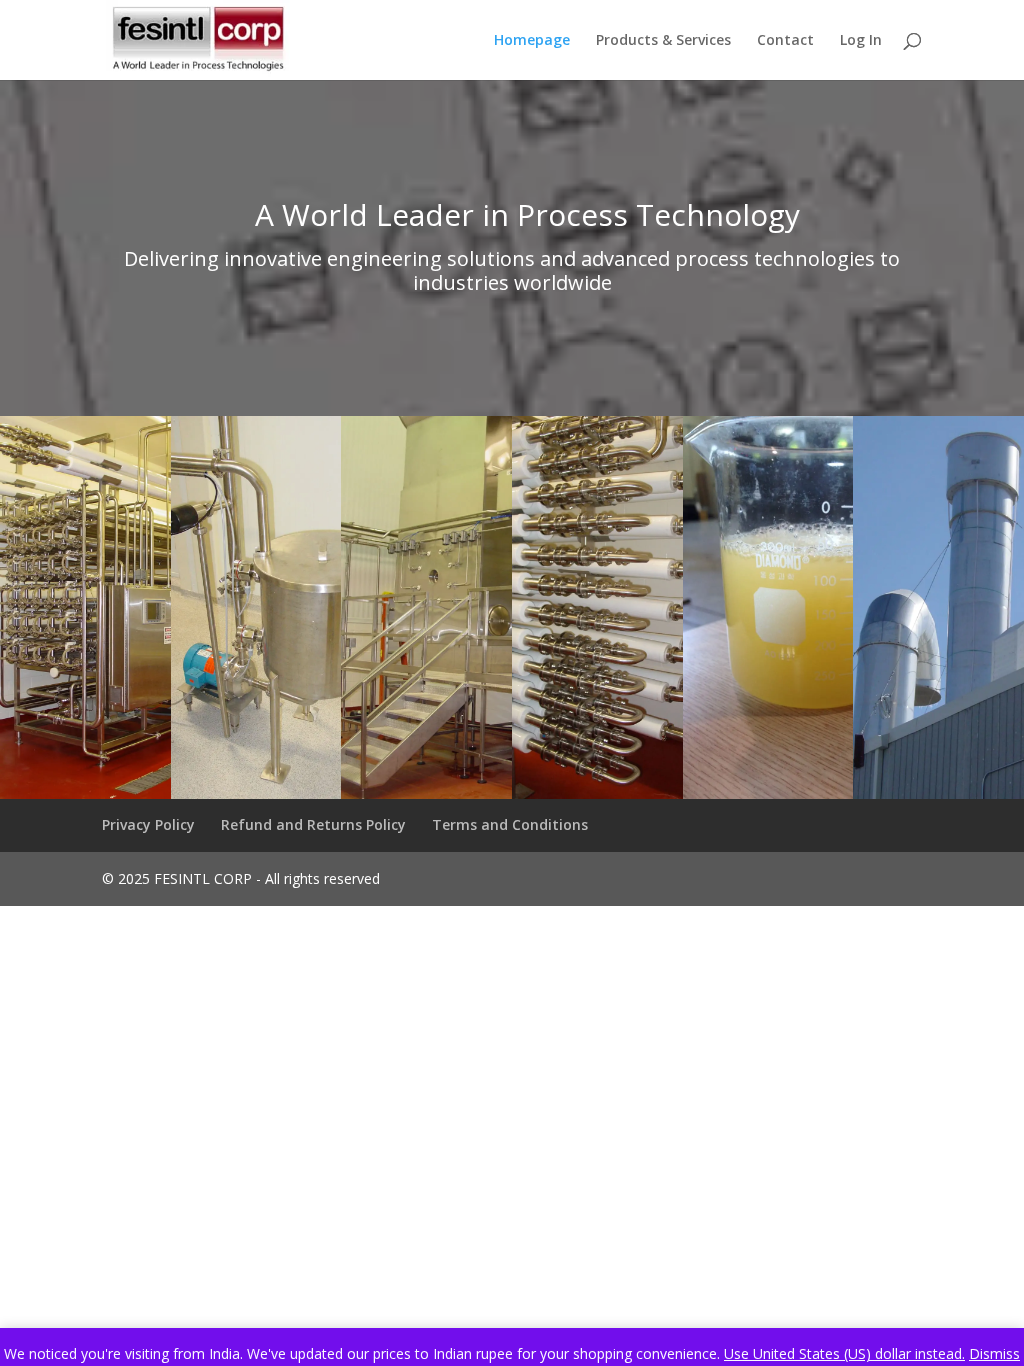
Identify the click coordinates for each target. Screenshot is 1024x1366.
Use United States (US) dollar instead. (844, 1353)
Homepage (532, 41)
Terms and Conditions (510, 824)
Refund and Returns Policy (313, 824)
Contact (785, 41)
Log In (861, 41)
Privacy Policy (148, 824)
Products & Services (663, 41)
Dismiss (994, 1353)
